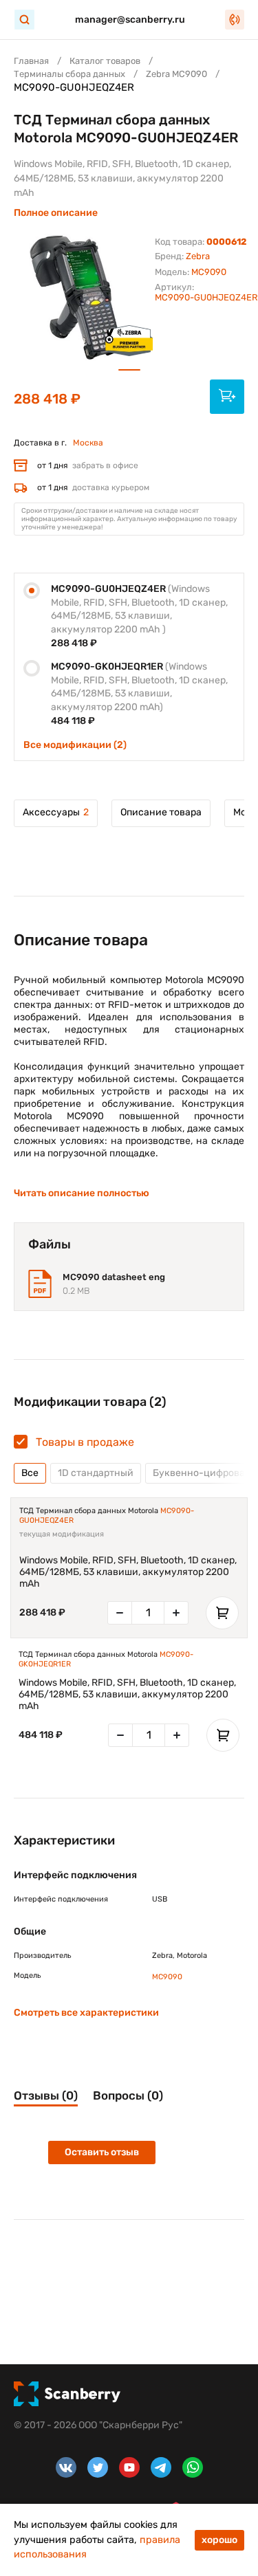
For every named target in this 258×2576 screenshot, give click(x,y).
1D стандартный (96, 1473)
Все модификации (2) (75, 745)
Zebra (198, 256)
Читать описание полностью (82, 1193)
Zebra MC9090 (176, 74)
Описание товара (161, 812)
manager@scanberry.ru (130, 20)
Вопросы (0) (128, 2095)
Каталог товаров (105, 61)
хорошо (219, 2540)
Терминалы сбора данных (69, 74)
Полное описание (56, 213)
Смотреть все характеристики (86, 2013)
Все (30, 1473)
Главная (31, 61)
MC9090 (209, 272)
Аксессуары (56, 812)
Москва (88, 443)
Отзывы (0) (46, 2095)
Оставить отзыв (102, 2152)
